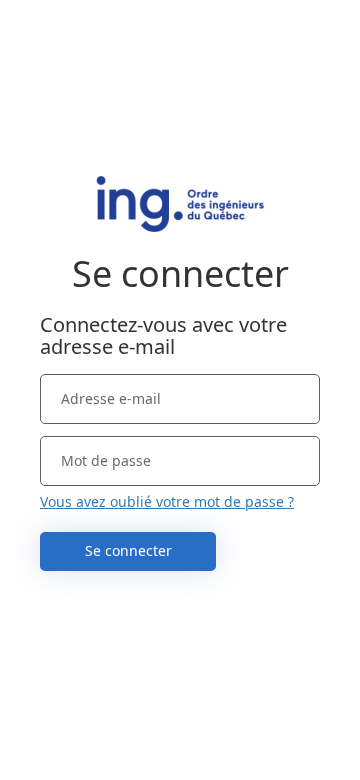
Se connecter (128, 550)
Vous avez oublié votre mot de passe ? (167, 501)
